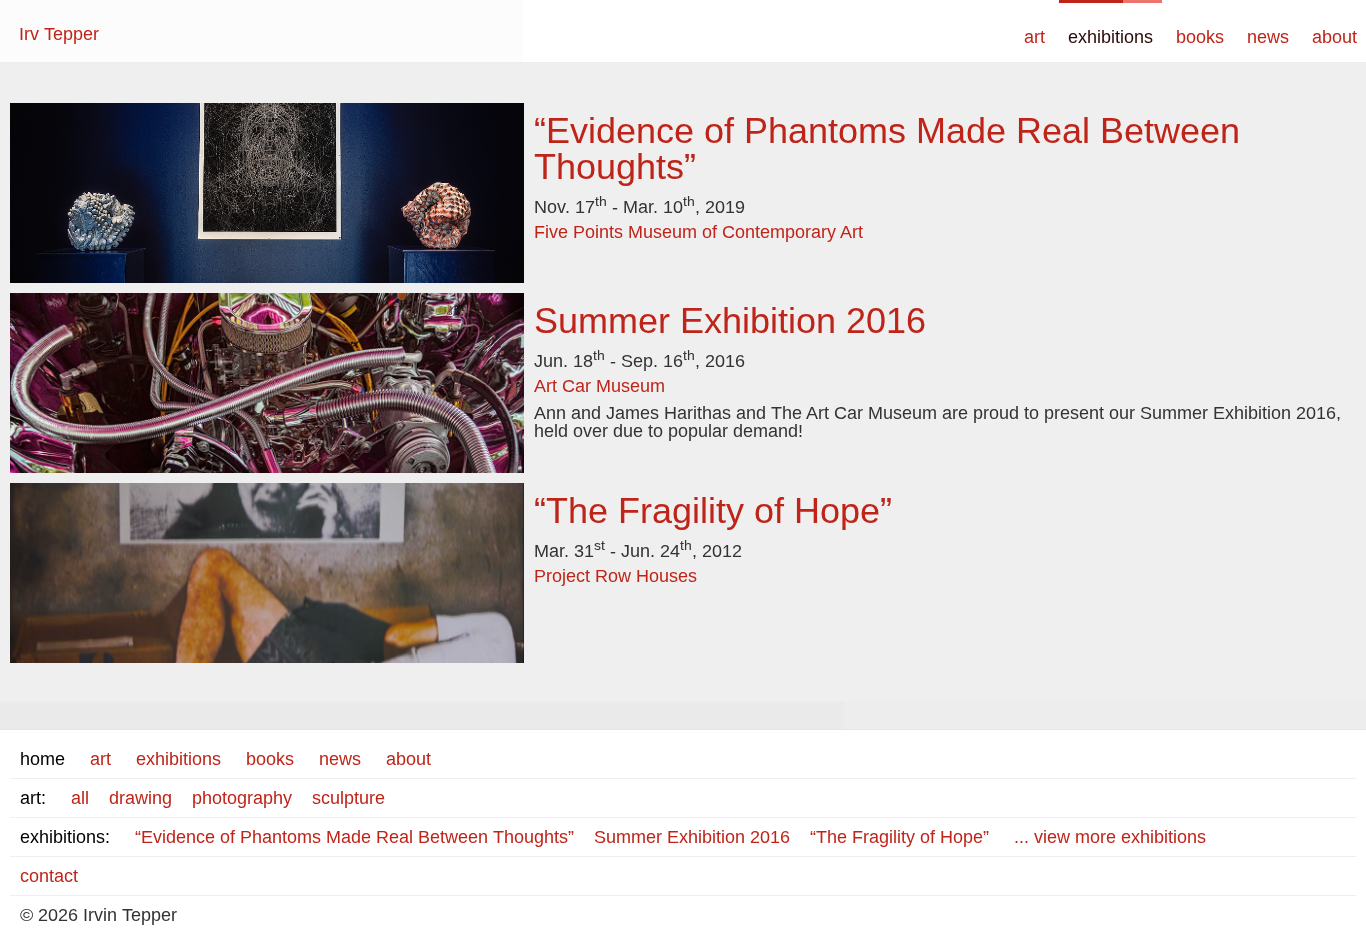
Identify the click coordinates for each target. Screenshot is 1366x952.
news (1268, 37)
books (1200, 37)
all (80, 798)
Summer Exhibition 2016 (730, 320)
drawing (140, 798)
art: (33, 798)
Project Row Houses (615, 576)
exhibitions (1110, 37)
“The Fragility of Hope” (713, 510)
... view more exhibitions (1110, 837)
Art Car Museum (599, 386)
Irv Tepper (59, 34)
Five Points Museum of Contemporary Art (698, 232)
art (1034, 37)
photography (242, 798)
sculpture (348, 798)
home (42, 759)
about (1334, 37)
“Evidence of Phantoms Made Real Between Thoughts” (887, 148)
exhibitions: (65, 837)
